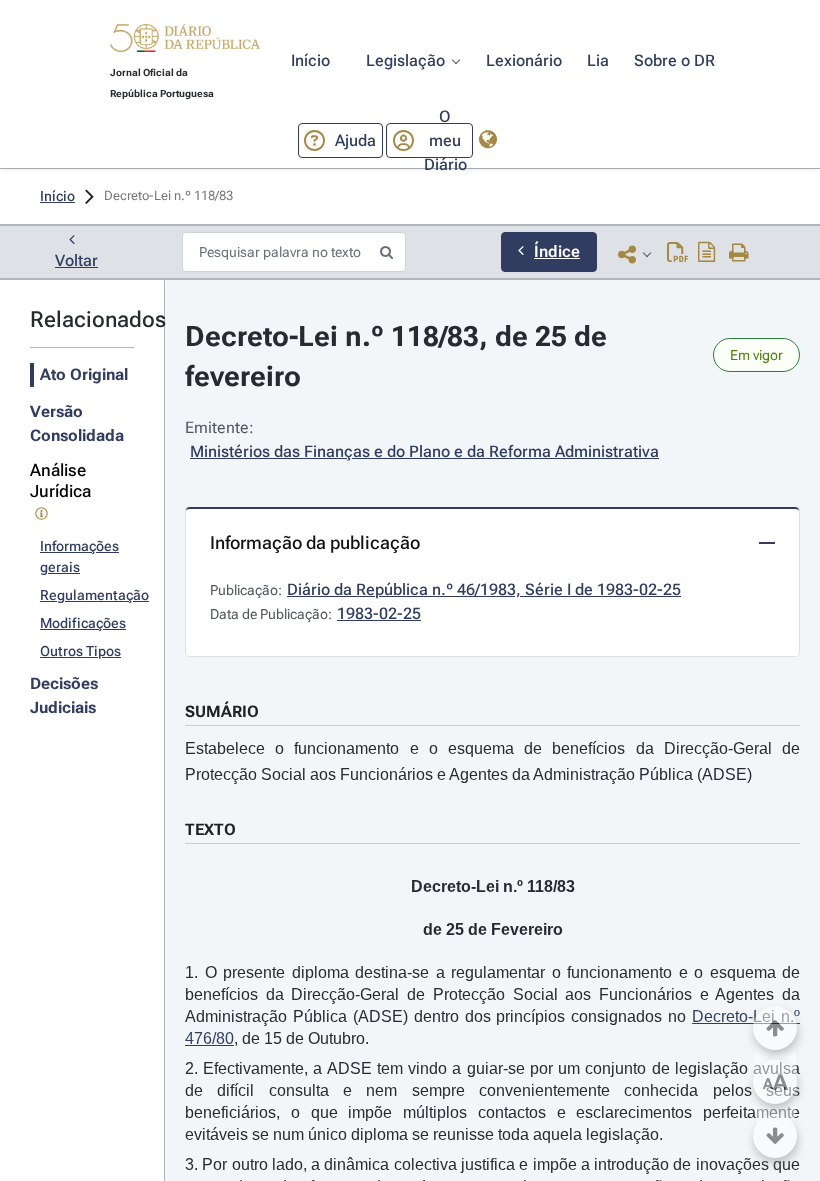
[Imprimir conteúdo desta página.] (739, 254)
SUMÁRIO (222, 711)
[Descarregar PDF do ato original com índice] (707, 254)
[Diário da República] (185, 42)
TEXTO (210, 829)
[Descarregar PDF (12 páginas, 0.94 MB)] (677, 254)
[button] (185, 41)
